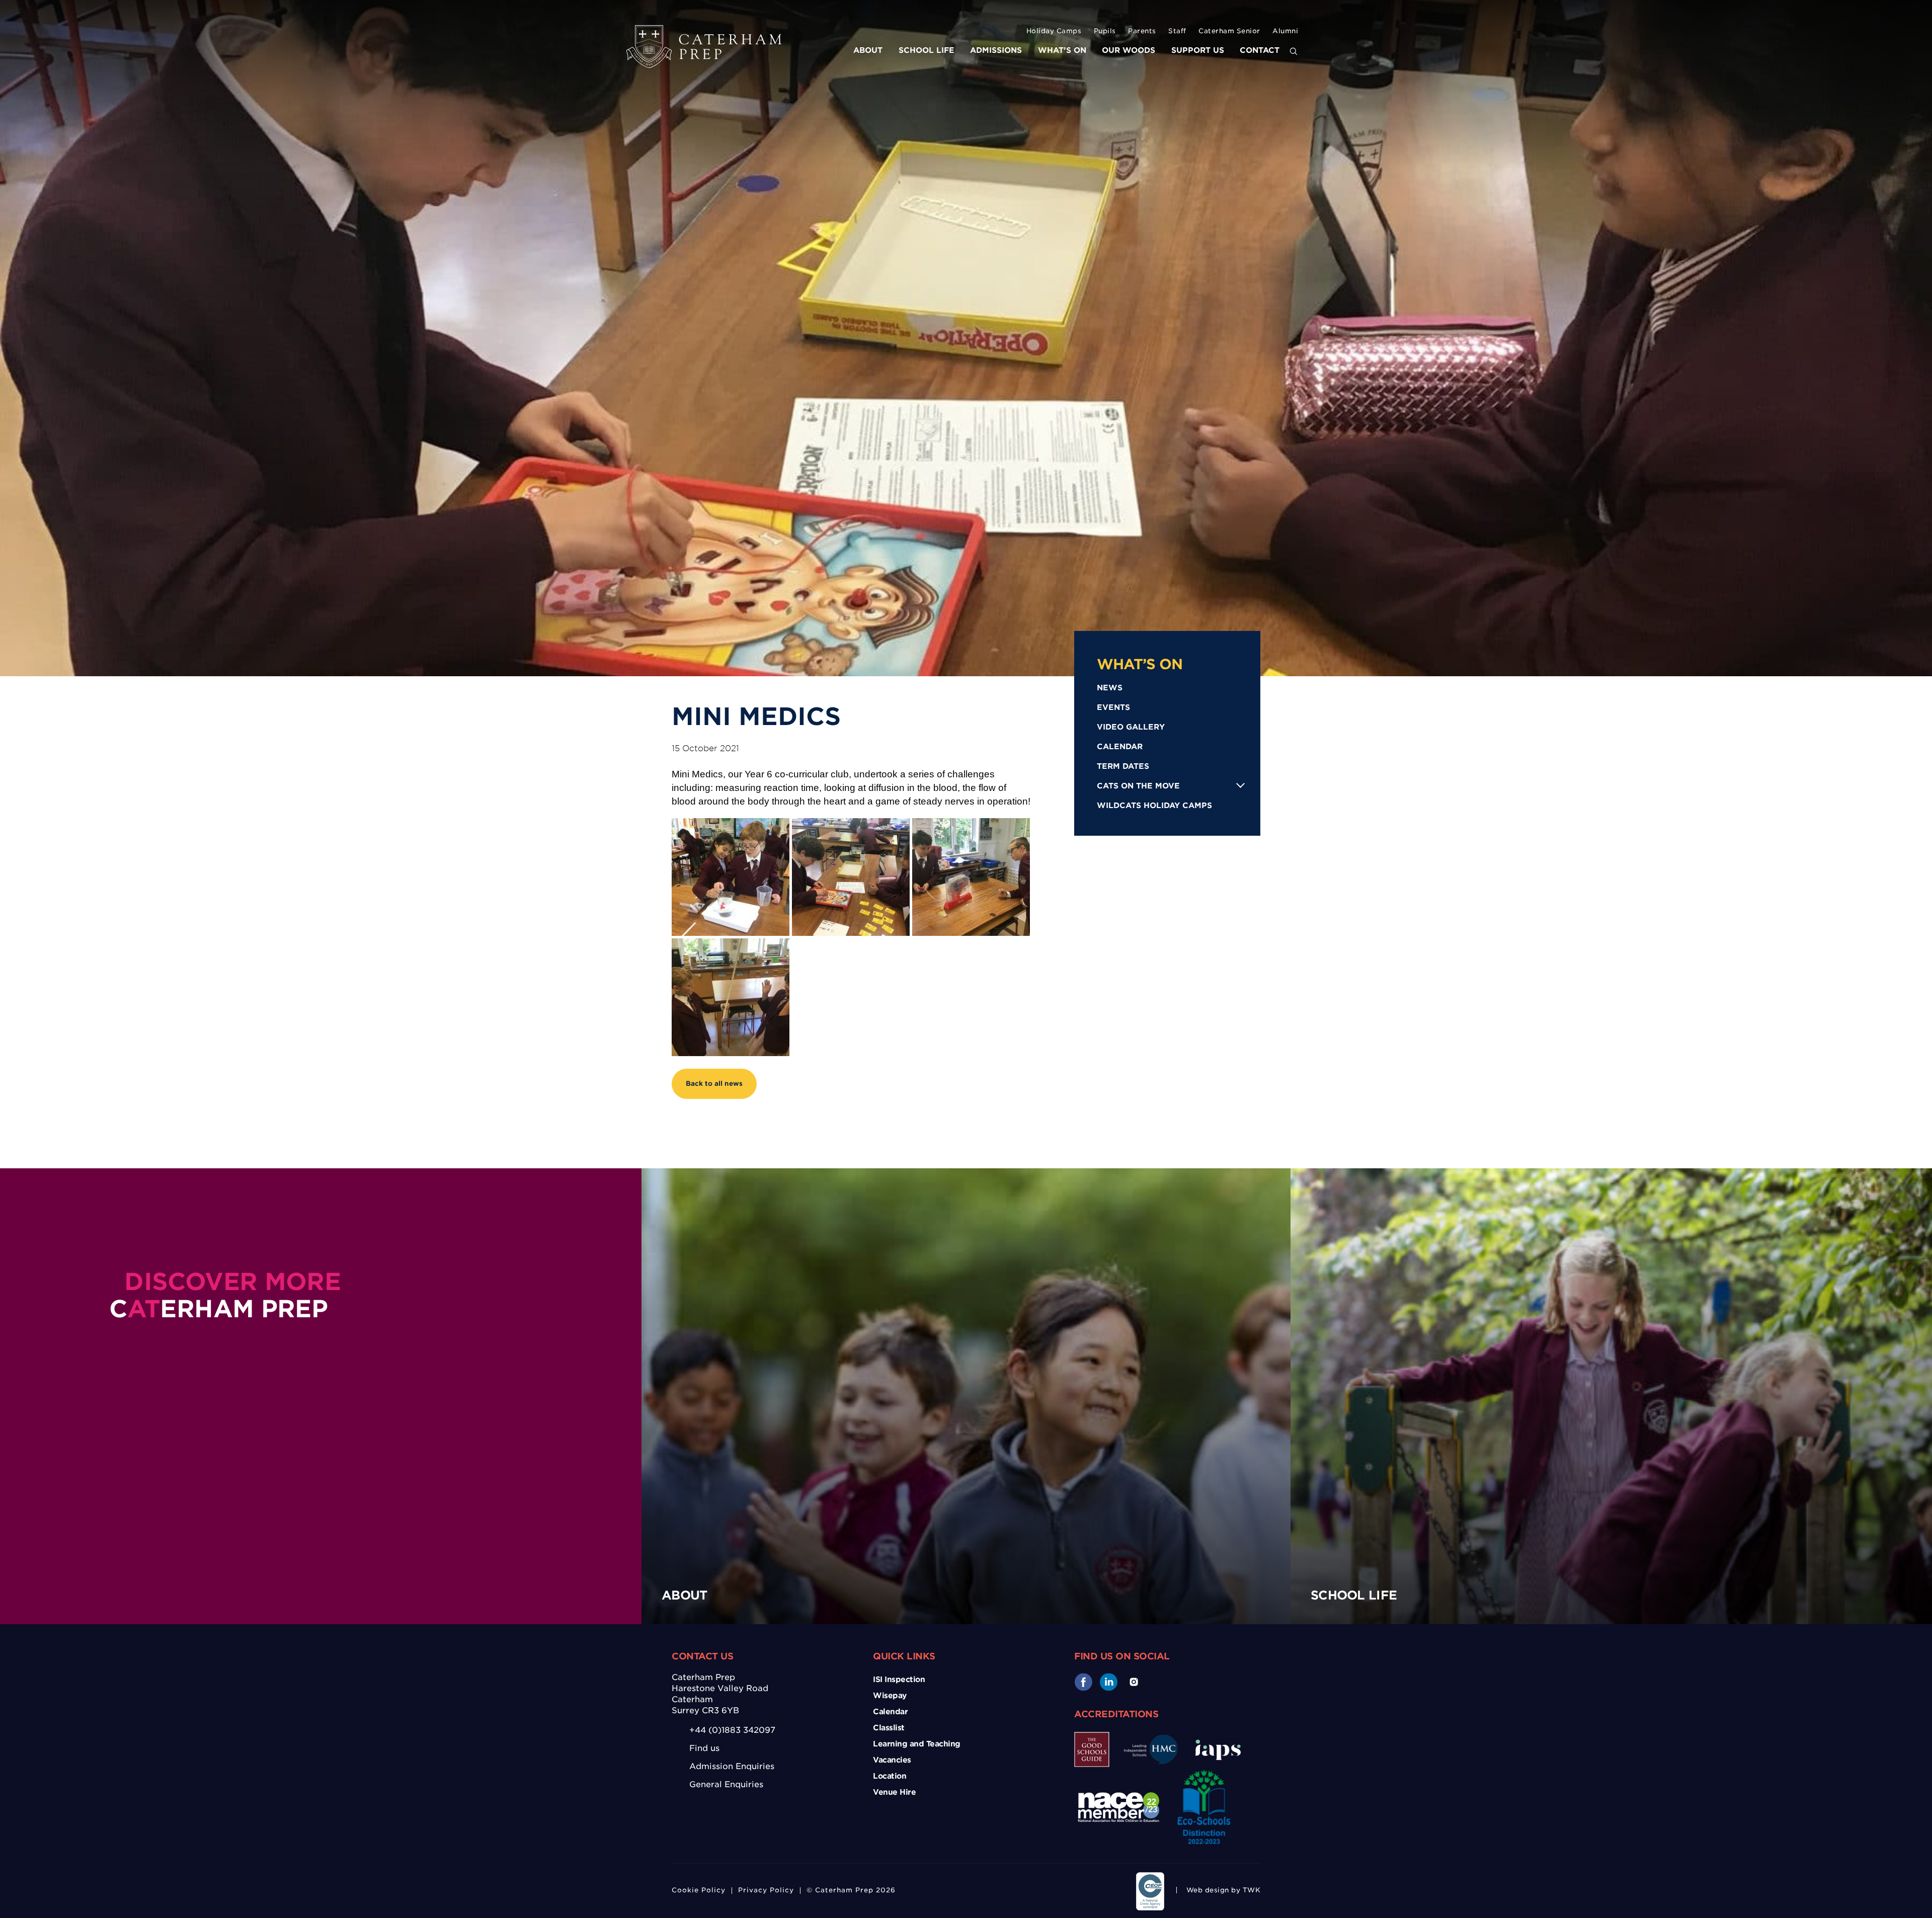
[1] (851, 877)
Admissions (996, 50)
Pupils (1105, 31)
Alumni (1285, 31)
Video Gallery (1131, 727)
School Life (927, 50)
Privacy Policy (766, 1890)
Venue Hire (894, 1792)
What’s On (1062, 50)
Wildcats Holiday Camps (1154, 806)
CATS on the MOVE (1138, 786)
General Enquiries (726, 1784)
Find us (704, 1748)
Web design (1208, 1890)
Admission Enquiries (732, 1766)
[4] (731, 877)
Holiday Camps (1054, 31)
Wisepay (890, 1696)
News (1110, 688)
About (868, 50)
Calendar (1120, 747)
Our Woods (1129, 50)
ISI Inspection (899, 1680)
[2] (971, 877)
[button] (1294, 52)
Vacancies (892, 1760)
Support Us (1198, 50)
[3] (731, 997)
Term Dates (1123, 766)
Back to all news (714, 1084)
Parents (1142, 31)
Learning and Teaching (917, 1744)
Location (890, 1776)
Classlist (889, 1728)
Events (1113, 707)
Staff (1177, 31)
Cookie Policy (699, 1890)
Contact (1260, 50)
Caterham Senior (1229, 31)
